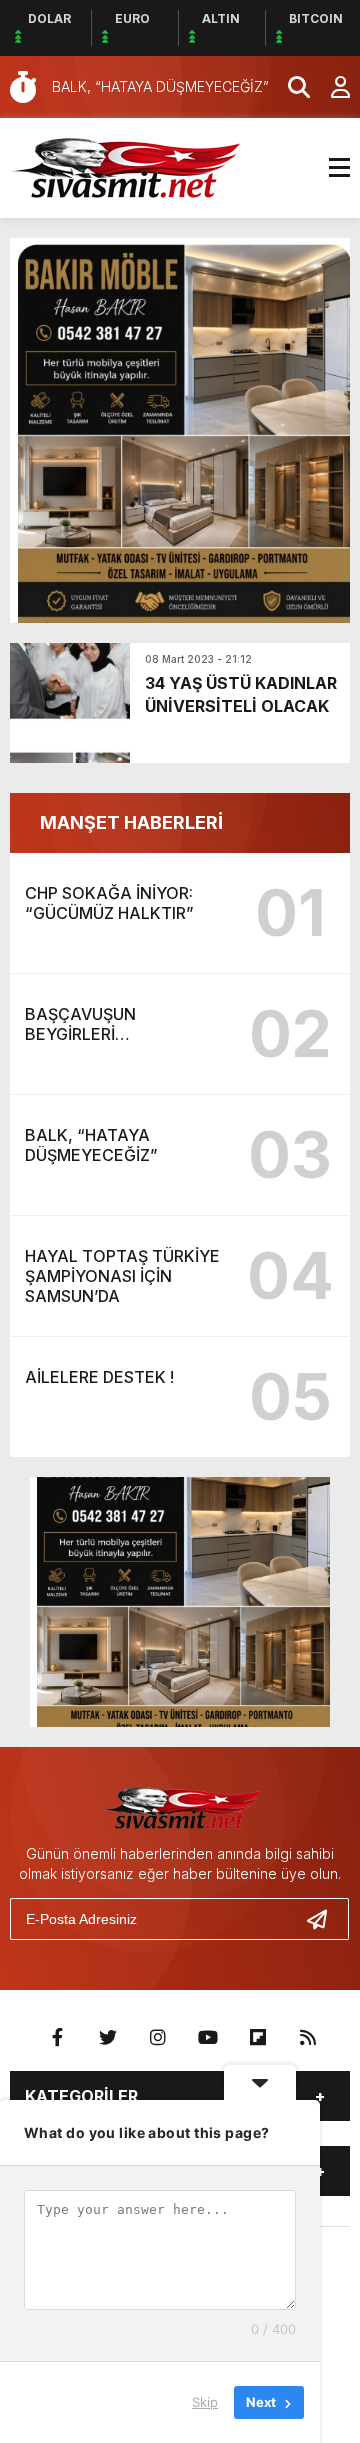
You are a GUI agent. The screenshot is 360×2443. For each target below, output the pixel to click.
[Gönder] (325, 1919)
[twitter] (108, 2038)
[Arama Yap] (290, 87)
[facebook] (58, 2038)
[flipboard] (258, 2038)
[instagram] (158, 2038)
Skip (205, 2402)
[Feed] (308, 2038)
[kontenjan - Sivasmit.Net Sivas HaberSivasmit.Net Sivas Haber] (125, 166)
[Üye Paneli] (330, 87)
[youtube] (208, 2038)
